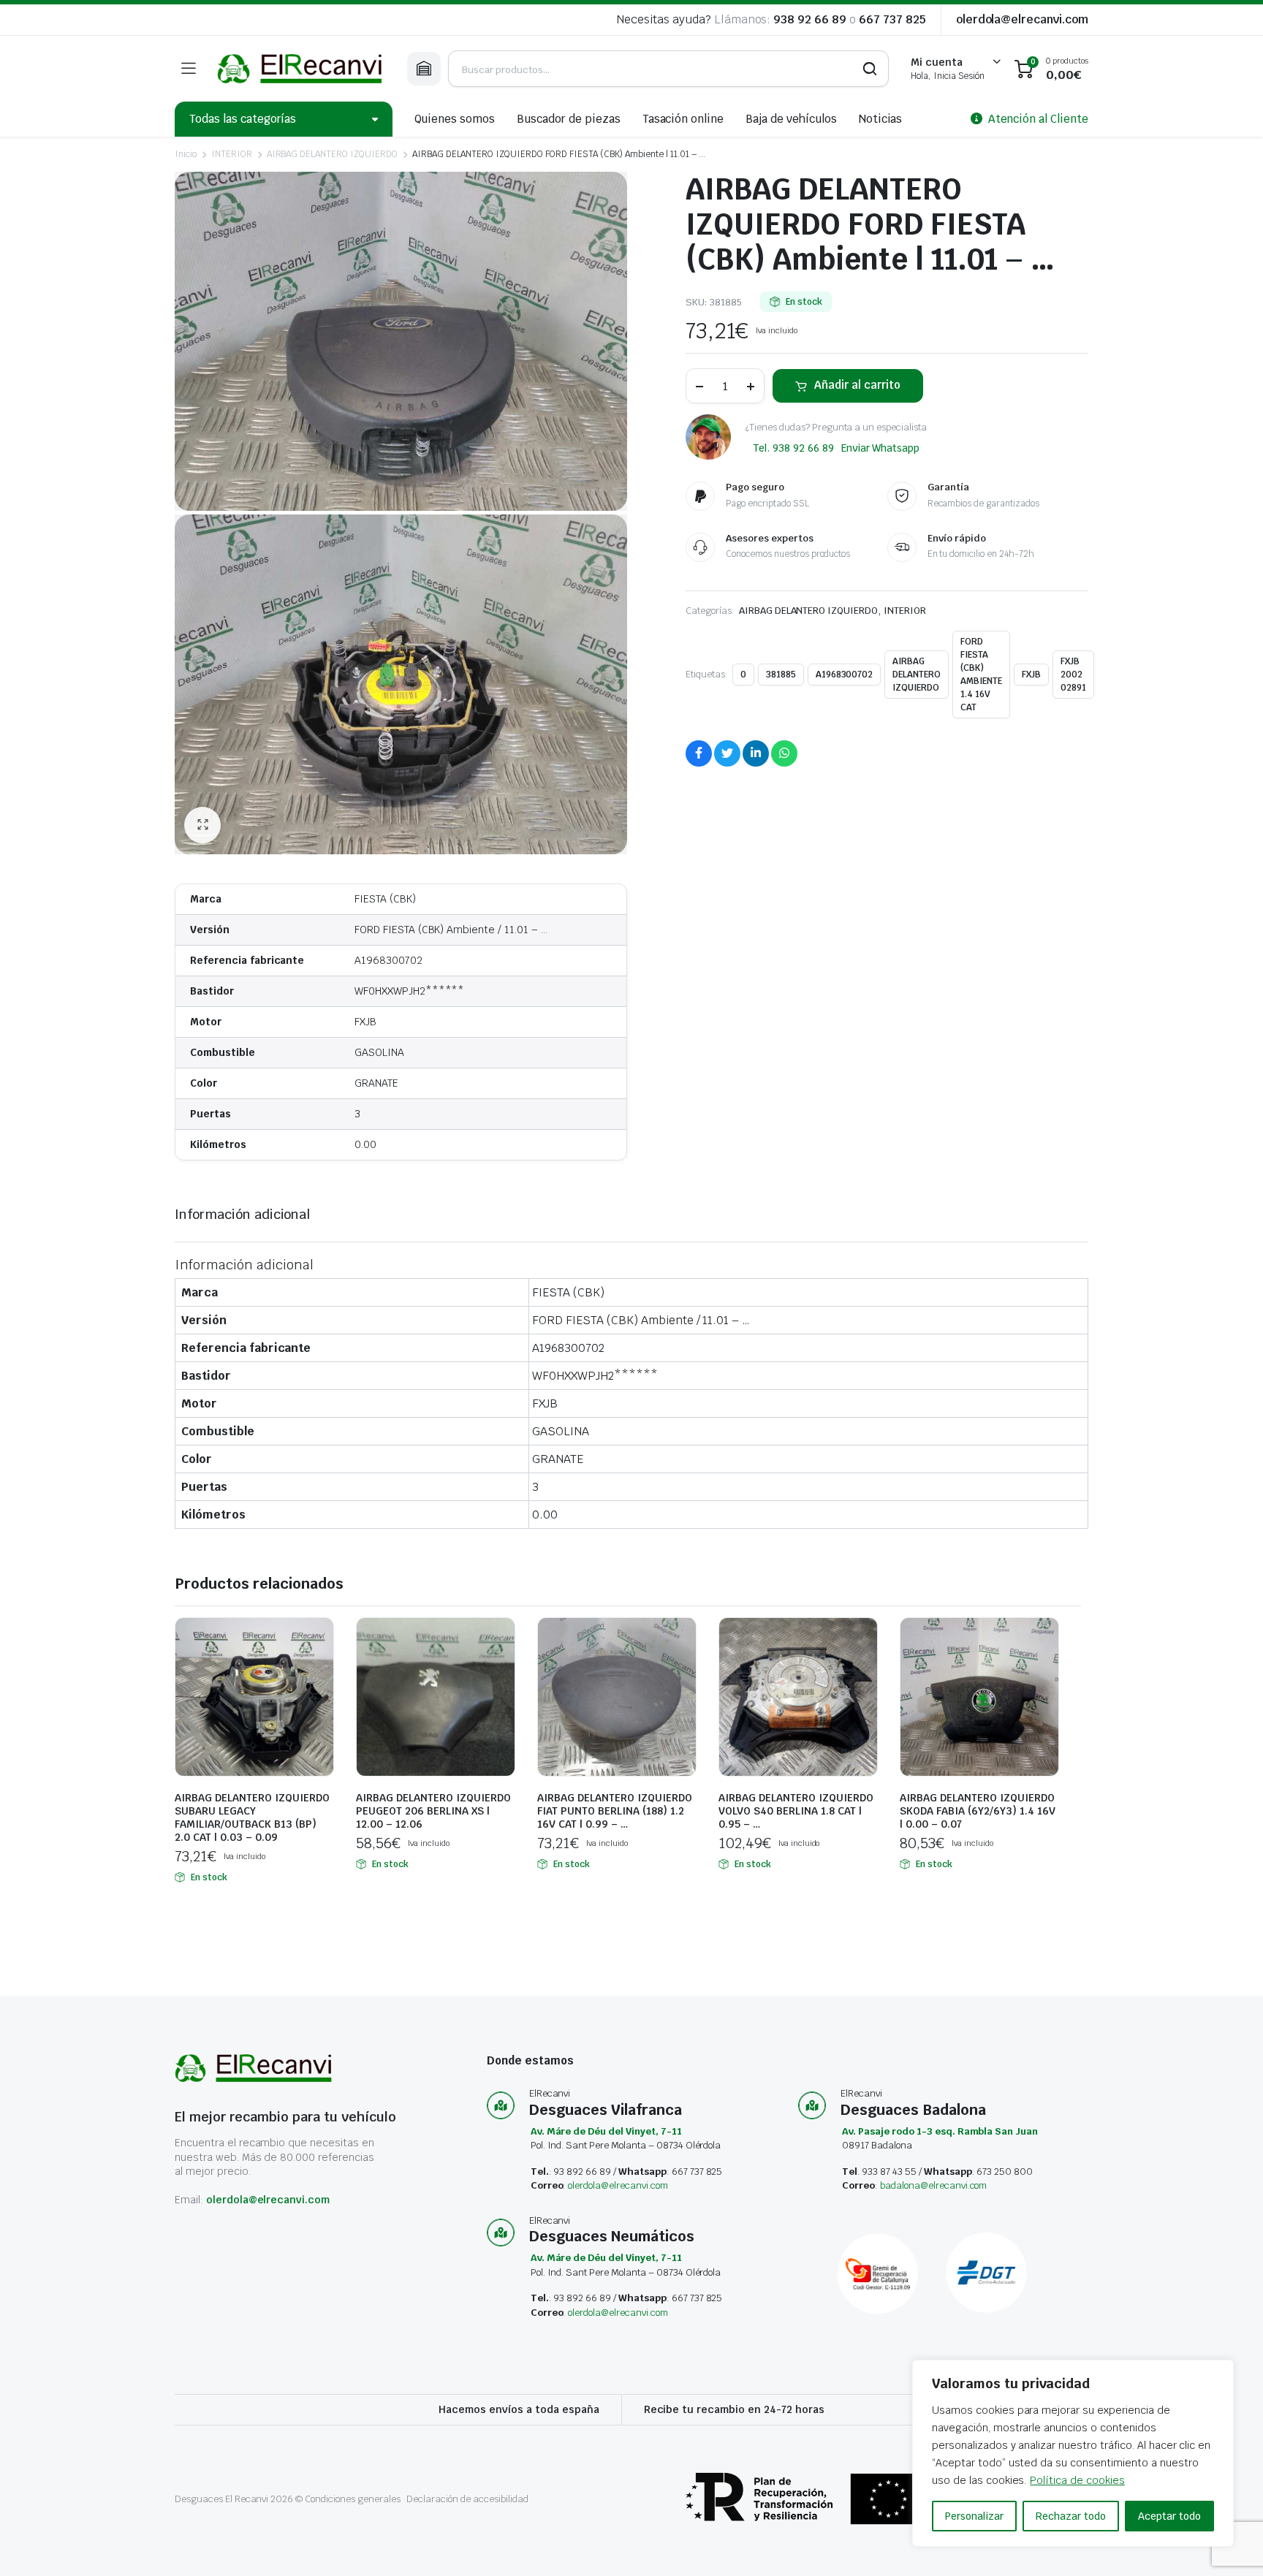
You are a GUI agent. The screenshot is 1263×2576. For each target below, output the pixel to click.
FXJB (1031, 675)
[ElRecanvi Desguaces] (301, 69)
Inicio (186, 154)
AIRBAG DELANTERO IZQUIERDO (332, 154)
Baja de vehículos (791, 119)
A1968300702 (845, 675)
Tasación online (683, 119)
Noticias (881, 119)
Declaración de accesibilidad (467, 2499)
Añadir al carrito (857, 385)
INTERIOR (232, 154)
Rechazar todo (1071, 2516)
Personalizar (974, 2516)
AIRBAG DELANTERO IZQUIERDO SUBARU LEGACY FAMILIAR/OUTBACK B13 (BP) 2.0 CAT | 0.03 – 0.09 (252, 1817)
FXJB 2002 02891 (1073, 675)
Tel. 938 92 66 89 (793, 448)
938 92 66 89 (810, 19)
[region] (1073, 2453)
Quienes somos (455, 119)
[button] (202, 825)
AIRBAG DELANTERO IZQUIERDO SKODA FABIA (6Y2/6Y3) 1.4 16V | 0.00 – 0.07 (978, 1811)
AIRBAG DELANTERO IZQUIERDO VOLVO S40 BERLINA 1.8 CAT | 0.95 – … (796, 1811)
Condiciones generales (352, 2499)
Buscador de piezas (568, 119)
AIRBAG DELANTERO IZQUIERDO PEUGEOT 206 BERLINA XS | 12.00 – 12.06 (433, 1811)
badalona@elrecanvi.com (933, 2185)
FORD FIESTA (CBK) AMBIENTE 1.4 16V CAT (981, 675)
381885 (781, 675)
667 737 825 (892, 19)
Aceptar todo (1169, 2516)
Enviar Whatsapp (881, 448)
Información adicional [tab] (242, 1214)
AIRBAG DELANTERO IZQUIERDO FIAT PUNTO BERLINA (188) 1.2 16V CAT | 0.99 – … (615, 1811)
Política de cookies (1077, 2480)
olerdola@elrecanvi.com (1022, 19)
